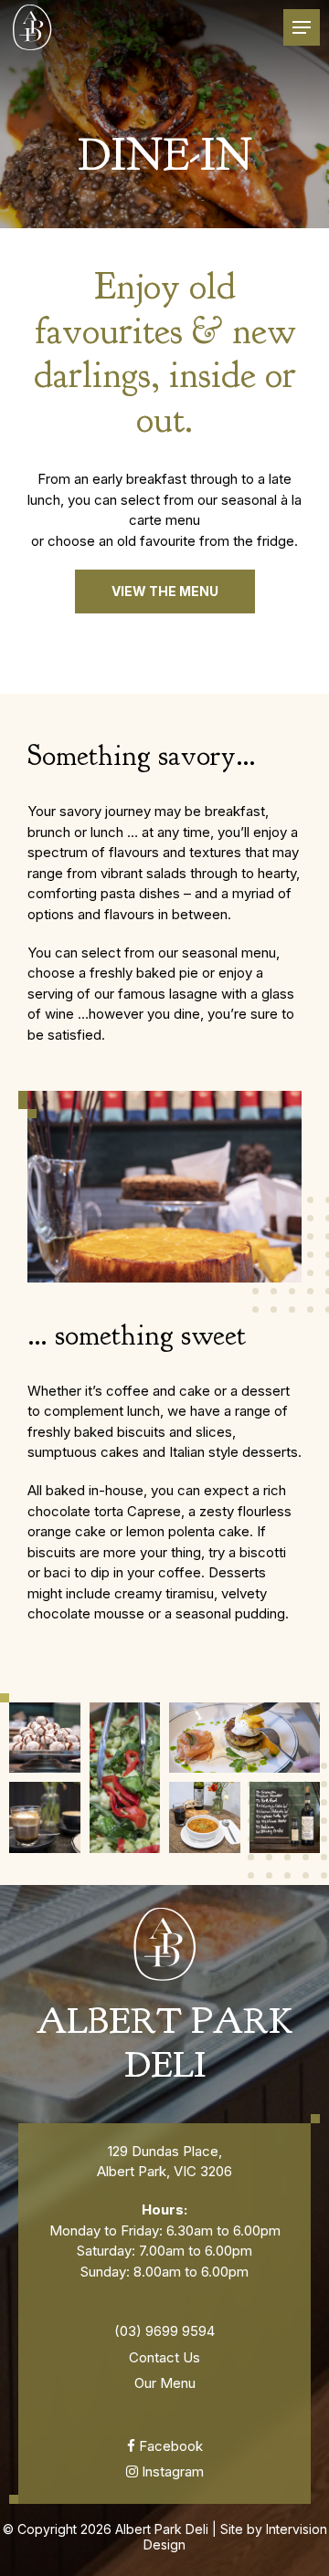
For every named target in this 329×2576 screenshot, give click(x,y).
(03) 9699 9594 (164, 2331)
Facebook (169, 2446)
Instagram (171, 2471)
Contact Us (164, 2357)
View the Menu (165, 591)
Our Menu (165, 2383)
